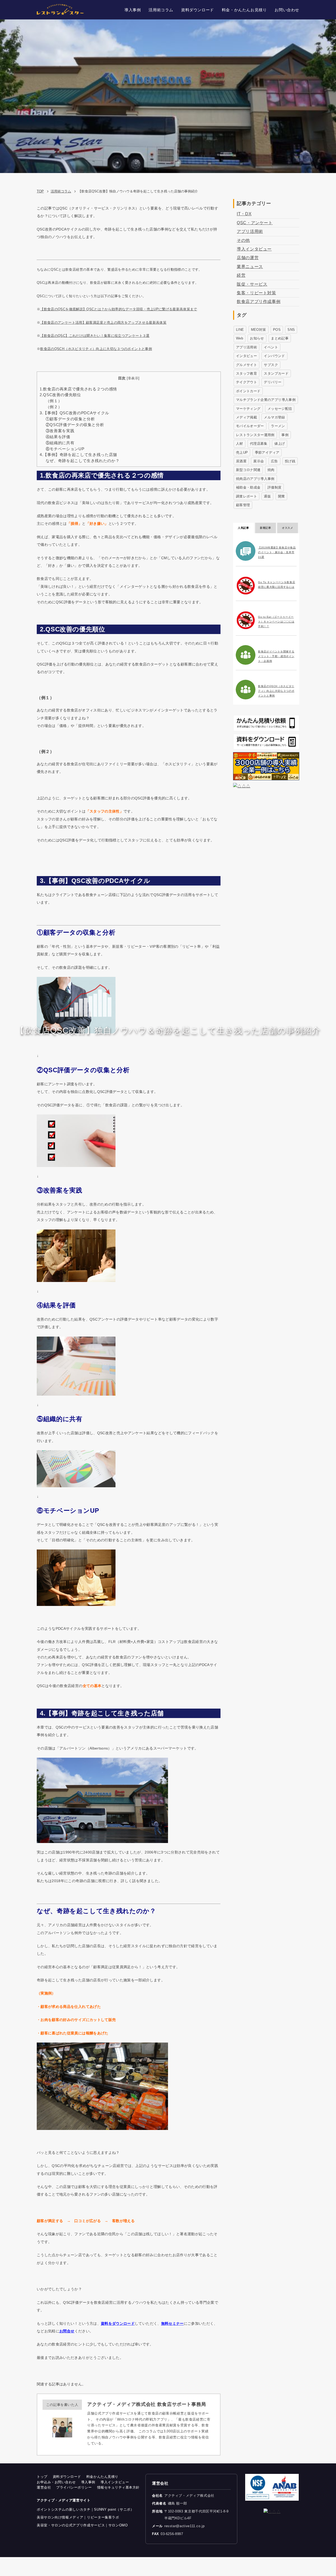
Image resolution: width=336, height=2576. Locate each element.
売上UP (242, 452)
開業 (282, 496)
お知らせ (257, 338)
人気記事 (243, 528)
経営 (241, 275)
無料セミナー (172, 2323)
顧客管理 (243, 505)
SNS (291, 330)
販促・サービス (252, 284)
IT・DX (244, 214)
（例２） (54, 407)
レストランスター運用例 (255, 435)
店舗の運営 (248, 258)
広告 (274, 461)
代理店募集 (259, 444)
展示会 (259, 461)
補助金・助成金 (248, 487)
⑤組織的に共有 (60, 443)
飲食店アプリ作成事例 (259, 302)
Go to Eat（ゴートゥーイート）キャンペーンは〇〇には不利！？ (276, 622)
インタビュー (246, 356)
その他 (243, 240)
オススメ (288, 528)
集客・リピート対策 (256, 293)
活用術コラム (61, 191)
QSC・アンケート (255, 223)
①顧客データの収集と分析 (70, 419)
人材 (240, 444)
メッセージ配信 (280, 409)
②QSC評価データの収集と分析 (75, 425)
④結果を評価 (58, 437)
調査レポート (246, 496)
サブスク (271, 365)
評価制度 (274, 487)
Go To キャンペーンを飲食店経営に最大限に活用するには (277, 585)
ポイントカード (248, 391)
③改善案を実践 (60, 431)
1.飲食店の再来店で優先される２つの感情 (78, 389)
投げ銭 (290, 461)
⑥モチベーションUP (65, 449)
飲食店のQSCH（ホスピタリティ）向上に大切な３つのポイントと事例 (96, 349)
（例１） (54, 401)
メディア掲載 (246, 417)
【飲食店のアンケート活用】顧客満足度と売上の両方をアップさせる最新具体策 (103, 323)
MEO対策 (259, 330)
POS (277, 330)
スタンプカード (276, 373)
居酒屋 (241, 461)
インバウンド (274, 356)
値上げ (280, 444)
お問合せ (67, 2331)
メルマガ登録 (274, 417)
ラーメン (278, 426)
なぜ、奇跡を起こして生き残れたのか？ (83, 461)
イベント (271, 347)
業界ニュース (250, 267)
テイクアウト (246, 382)
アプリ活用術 (250, 231)
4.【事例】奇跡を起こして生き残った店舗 (78, 455)
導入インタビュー (254, 249)
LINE (240, 330)
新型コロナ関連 (248, 470)
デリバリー (273, 382)
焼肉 (271, 470)
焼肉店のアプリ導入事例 (255, 479)
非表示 (133, 378)
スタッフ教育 (246, 373)
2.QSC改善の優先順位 (60, 395)
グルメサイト (246, 365)
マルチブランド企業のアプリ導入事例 (266, 400)
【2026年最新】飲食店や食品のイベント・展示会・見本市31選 (277, 552)
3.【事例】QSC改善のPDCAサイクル (74, 413)
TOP (40, 191)
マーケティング (248, 409)
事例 (285, 435)
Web (240, 338)
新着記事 (266, 528)
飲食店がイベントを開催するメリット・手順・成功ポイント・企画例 (276, 656)
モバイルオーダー (250, 426)
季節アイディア (267, 452)
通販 (267, 496)
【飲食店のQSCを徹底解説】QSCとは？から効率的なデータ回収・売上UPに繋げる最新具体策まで (119, 309)
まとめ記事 (280, 338)
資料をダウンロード (118, 2323)
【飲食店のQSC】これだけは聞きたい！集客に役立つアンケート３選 (95, 336)
